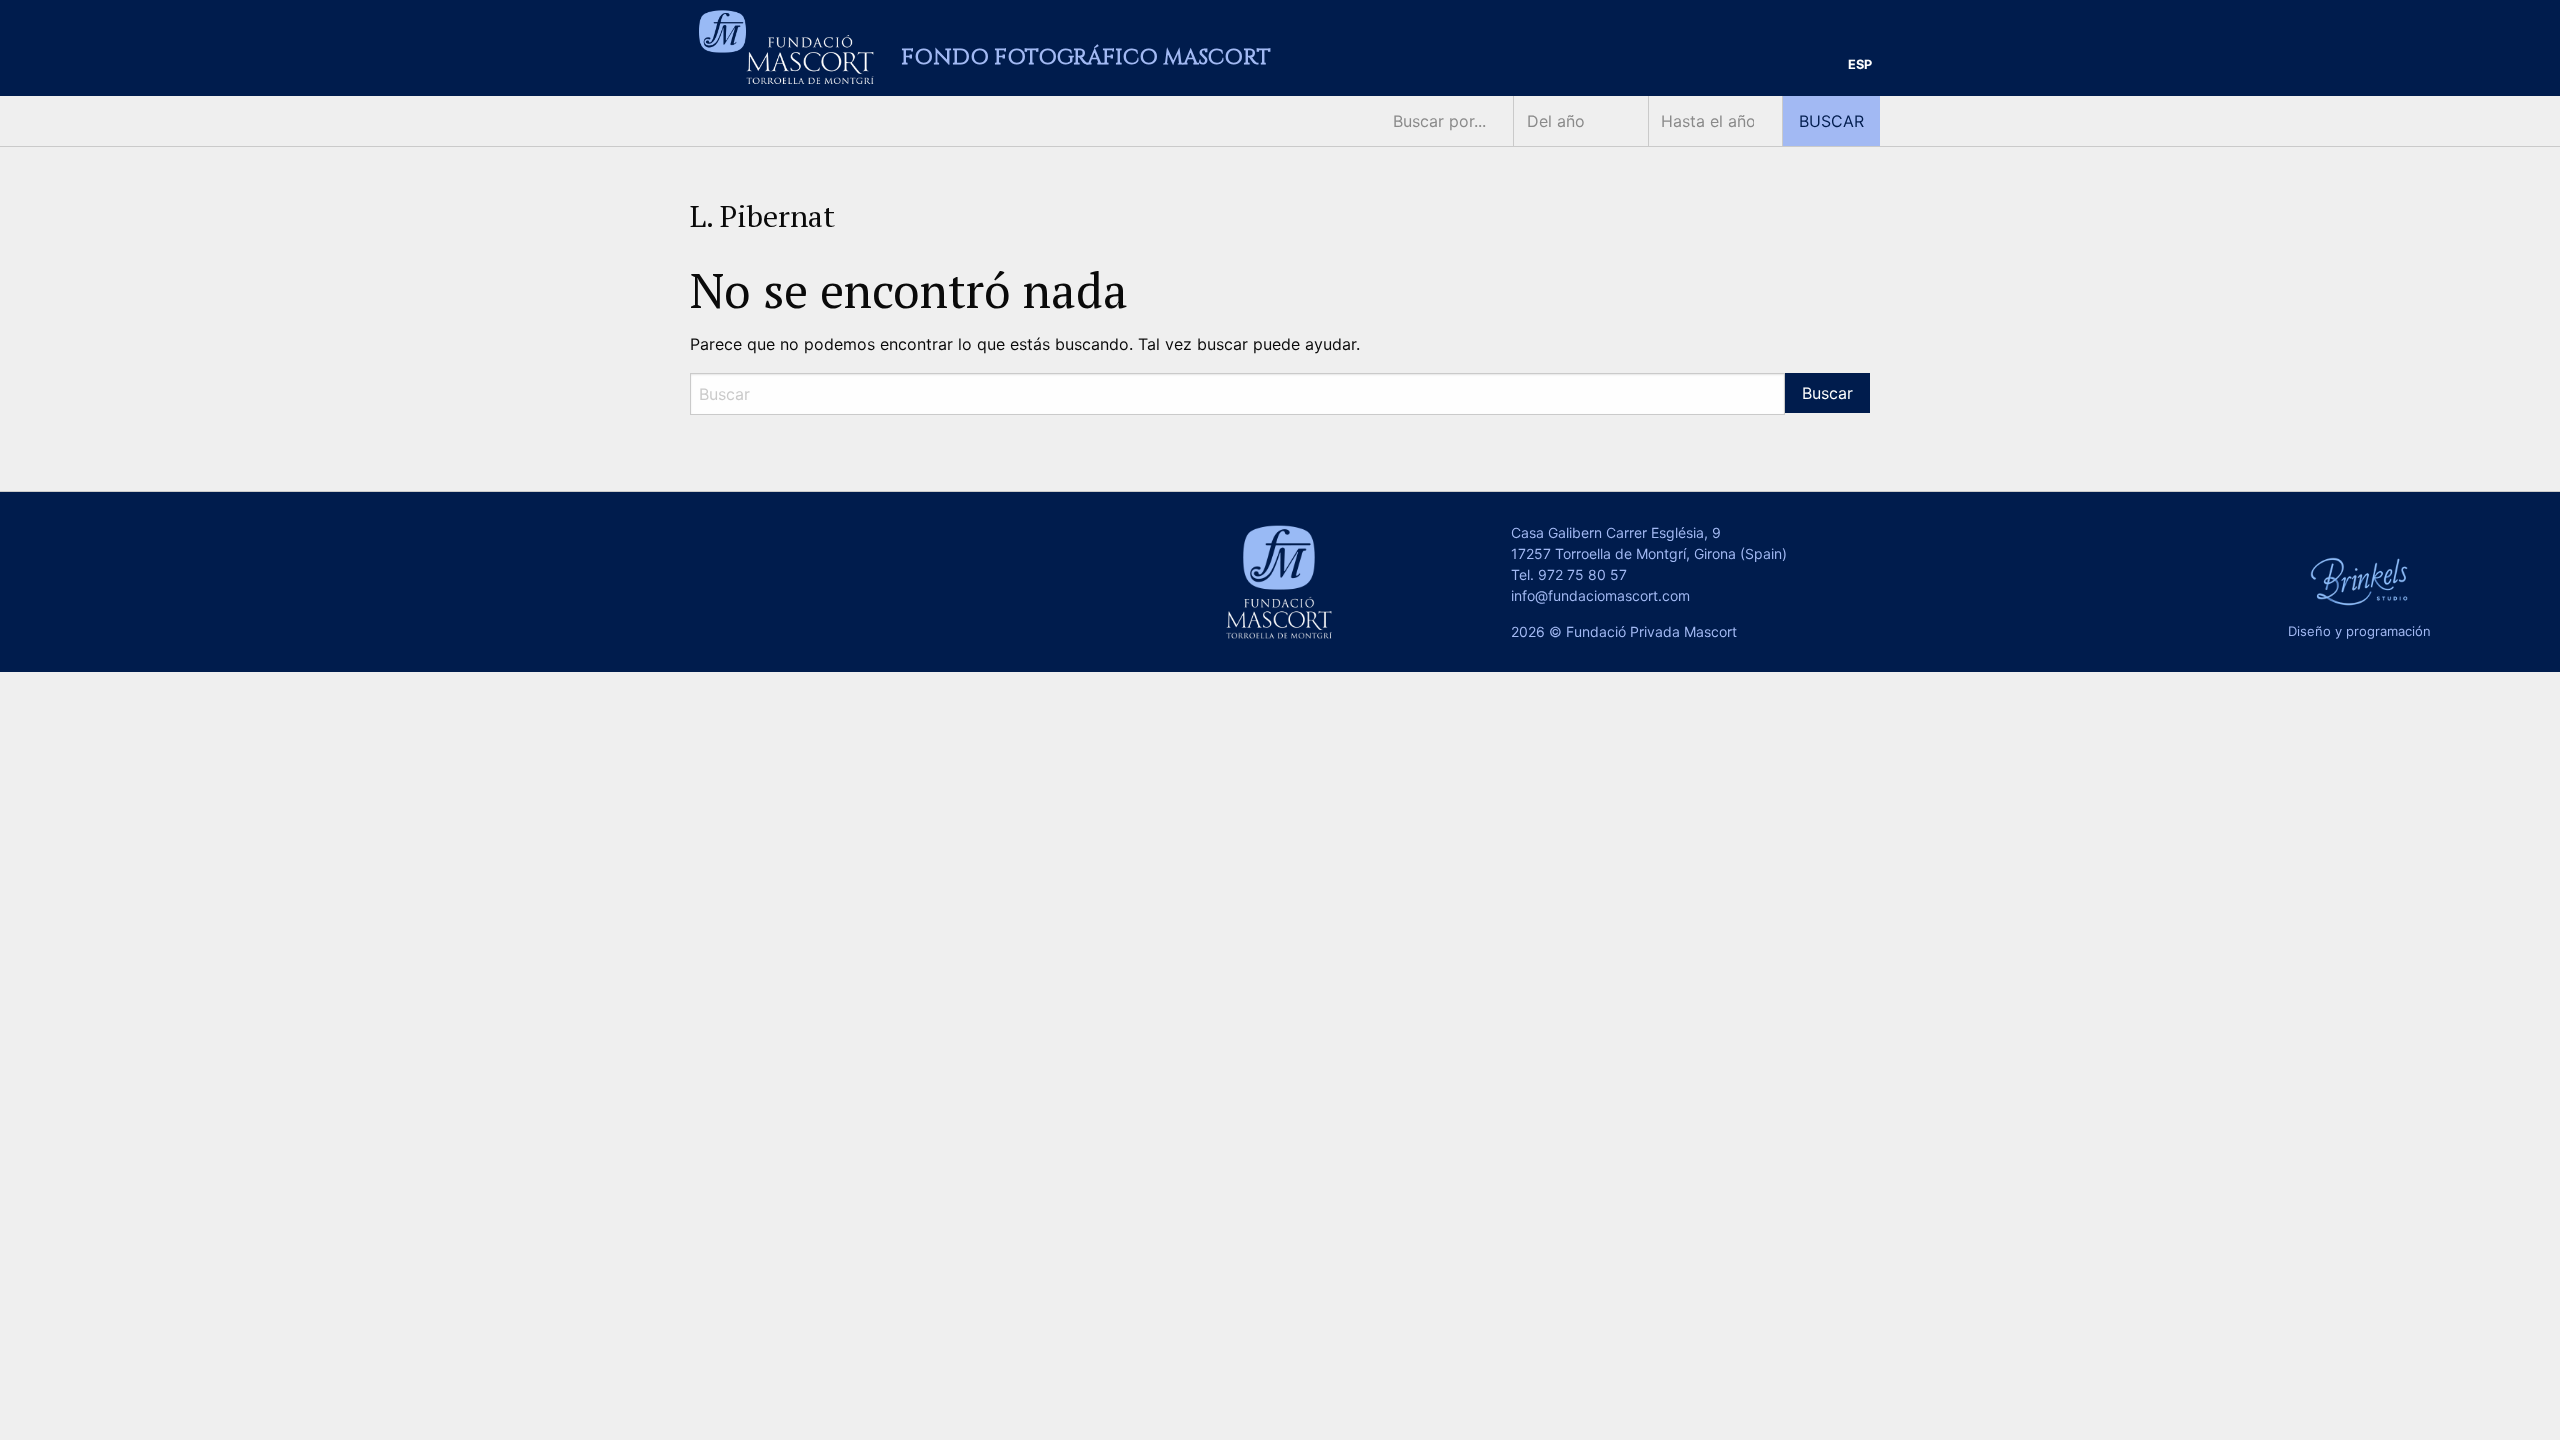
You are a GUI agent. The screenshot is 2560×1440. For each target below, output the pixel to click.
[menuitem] (1860, 65)
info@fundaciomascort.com (1600, 595)
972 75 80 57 (1582, 574)
